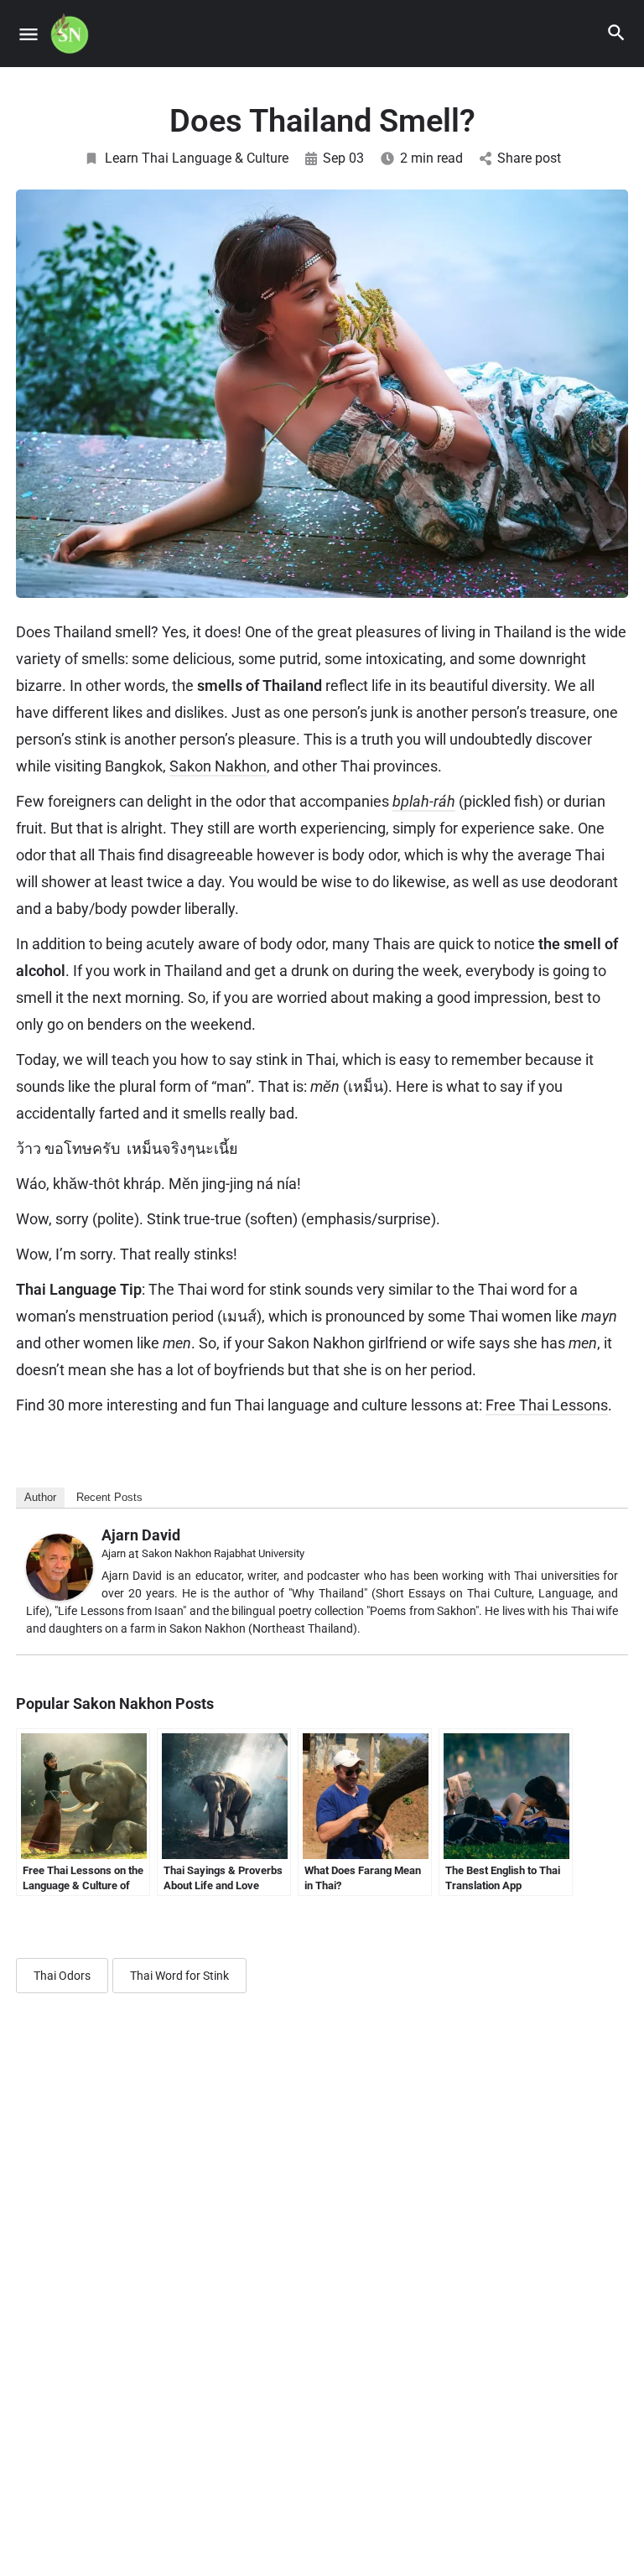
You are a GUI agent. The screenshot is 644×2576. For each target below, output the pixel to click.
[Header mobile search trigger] (616, 33)
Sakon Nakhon (218, 766)
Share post (529, 158)
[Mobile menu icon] (29, 34)
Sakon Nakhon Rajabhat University (223, 1553)
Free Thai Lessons (547, 1405)
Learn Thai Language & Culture (197, 158)
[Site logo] (72, 34)
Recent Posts (109, 1497)
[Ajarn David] (60, 1566)
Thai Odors (62, 1976)
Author (40, 1497)
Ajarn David (141, 1535)
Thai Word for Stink (179, 1976)
